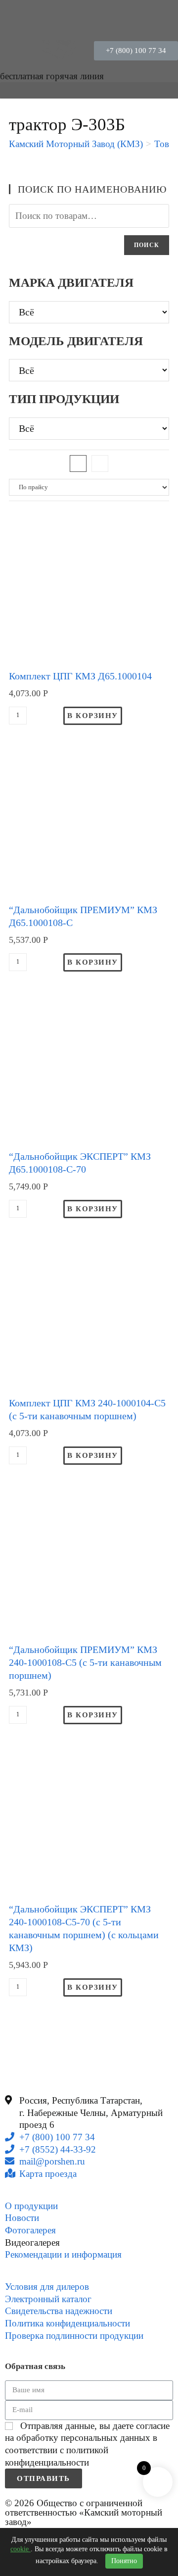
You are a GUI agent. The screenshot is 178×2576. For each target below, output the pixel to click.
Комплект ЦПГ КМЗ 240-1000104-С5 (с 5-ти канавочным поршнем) (87, 1409)
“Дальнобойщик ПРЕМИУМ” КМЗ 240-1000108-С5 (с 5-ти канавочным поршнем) (85, 1662)
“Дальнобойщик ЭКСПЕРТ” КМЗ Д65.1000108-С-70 (80, 1163)
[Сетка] (78, 464)
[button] (136, 51)
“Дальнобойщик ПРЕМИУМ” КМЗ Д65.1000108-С (83, 916)
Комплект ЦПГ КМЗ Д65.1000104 (80, 676)
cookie (21, 2549)
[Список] (100, 464)
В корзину (93, 716)
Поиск (147, 245)
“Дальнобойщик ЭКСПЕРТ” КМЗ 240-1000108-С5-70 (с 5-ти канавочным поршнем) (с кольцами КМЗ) (84, 1928)
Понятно (124, 2561)
